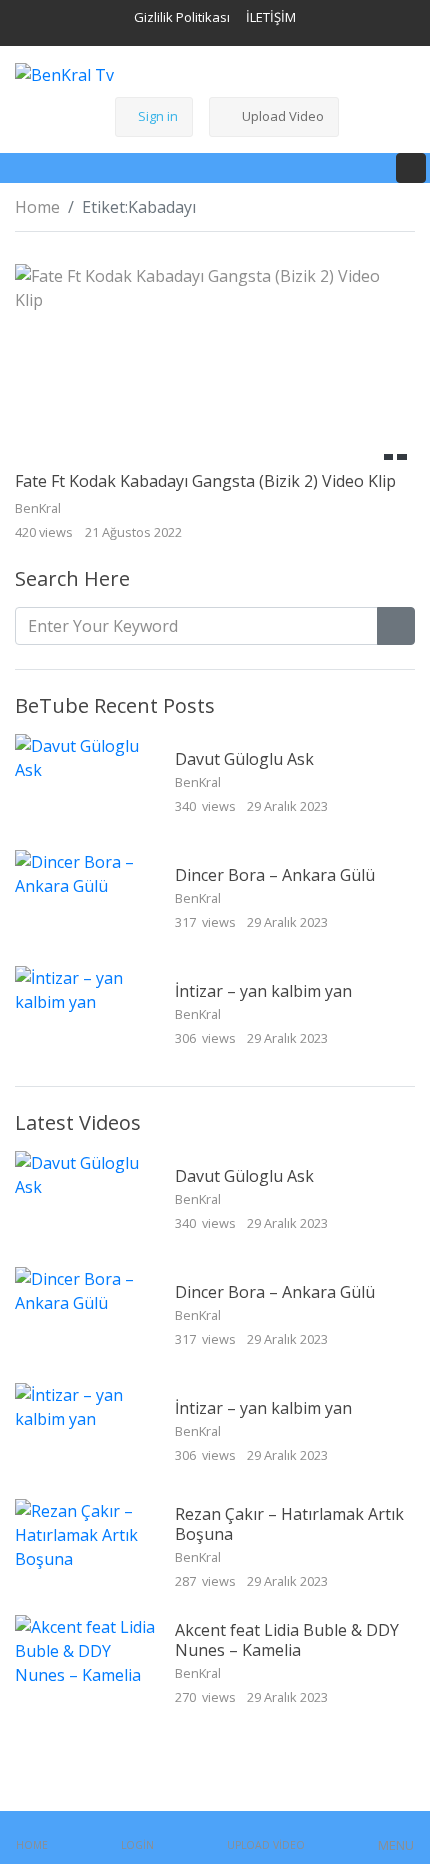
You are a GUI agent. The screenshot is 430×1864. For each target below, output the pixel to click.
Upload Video (283, 116)
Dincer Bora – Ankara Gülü (275, 875)
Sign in (158, 116)
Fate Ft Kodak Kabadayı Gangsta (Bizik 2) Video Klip (205, 481)
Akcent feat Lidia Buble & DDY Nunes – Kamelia (287, 1639)
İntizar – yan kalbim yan (263, 991)
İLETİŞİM (271, 17)
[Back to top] (58, 1746)
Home (37, 207)
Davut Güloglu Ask (244, 759)
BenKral (199, 782)
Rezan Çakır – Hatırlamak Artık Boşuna (289, 1523)
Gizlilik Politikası (182, 17)
